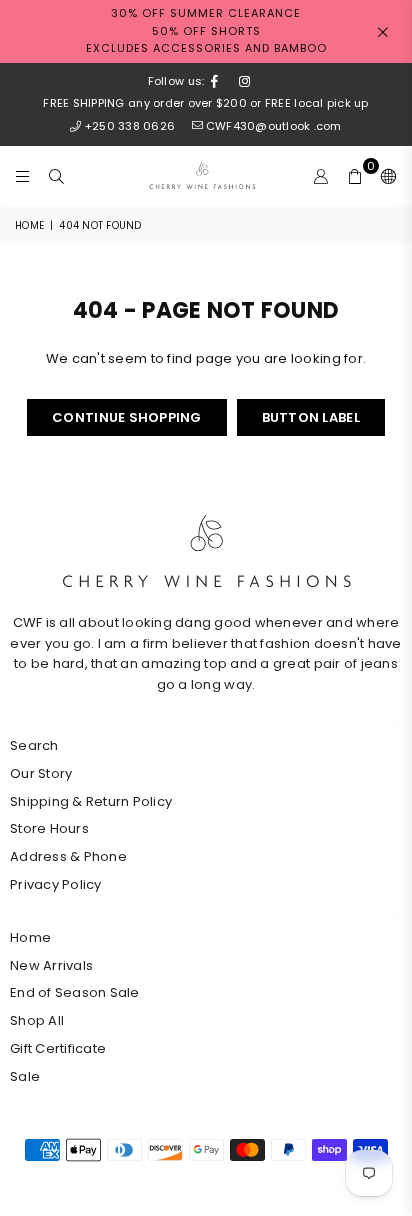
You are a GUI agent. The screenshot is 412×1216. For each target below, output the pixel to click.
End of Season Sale (75, 992)
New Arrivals (51, 965)
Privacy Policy (56, 884)
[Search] (57, 176)
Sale (25, 1076)
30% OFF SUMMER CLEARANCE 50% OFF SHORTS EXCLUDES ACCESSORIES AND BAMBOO (206, 30)
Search (34, 745)
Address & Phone (68, 856)
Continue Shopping (126, 417)
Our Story (41, 773)
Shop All (37, 1020)
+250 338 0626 (130, 126)
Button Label (311, 417)
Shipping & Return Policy (91, 801)
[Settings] (384, 176)
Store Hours (49, 828)
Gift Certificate (58, 1048)
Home (29, 225)
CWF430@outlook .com (273, 126)
